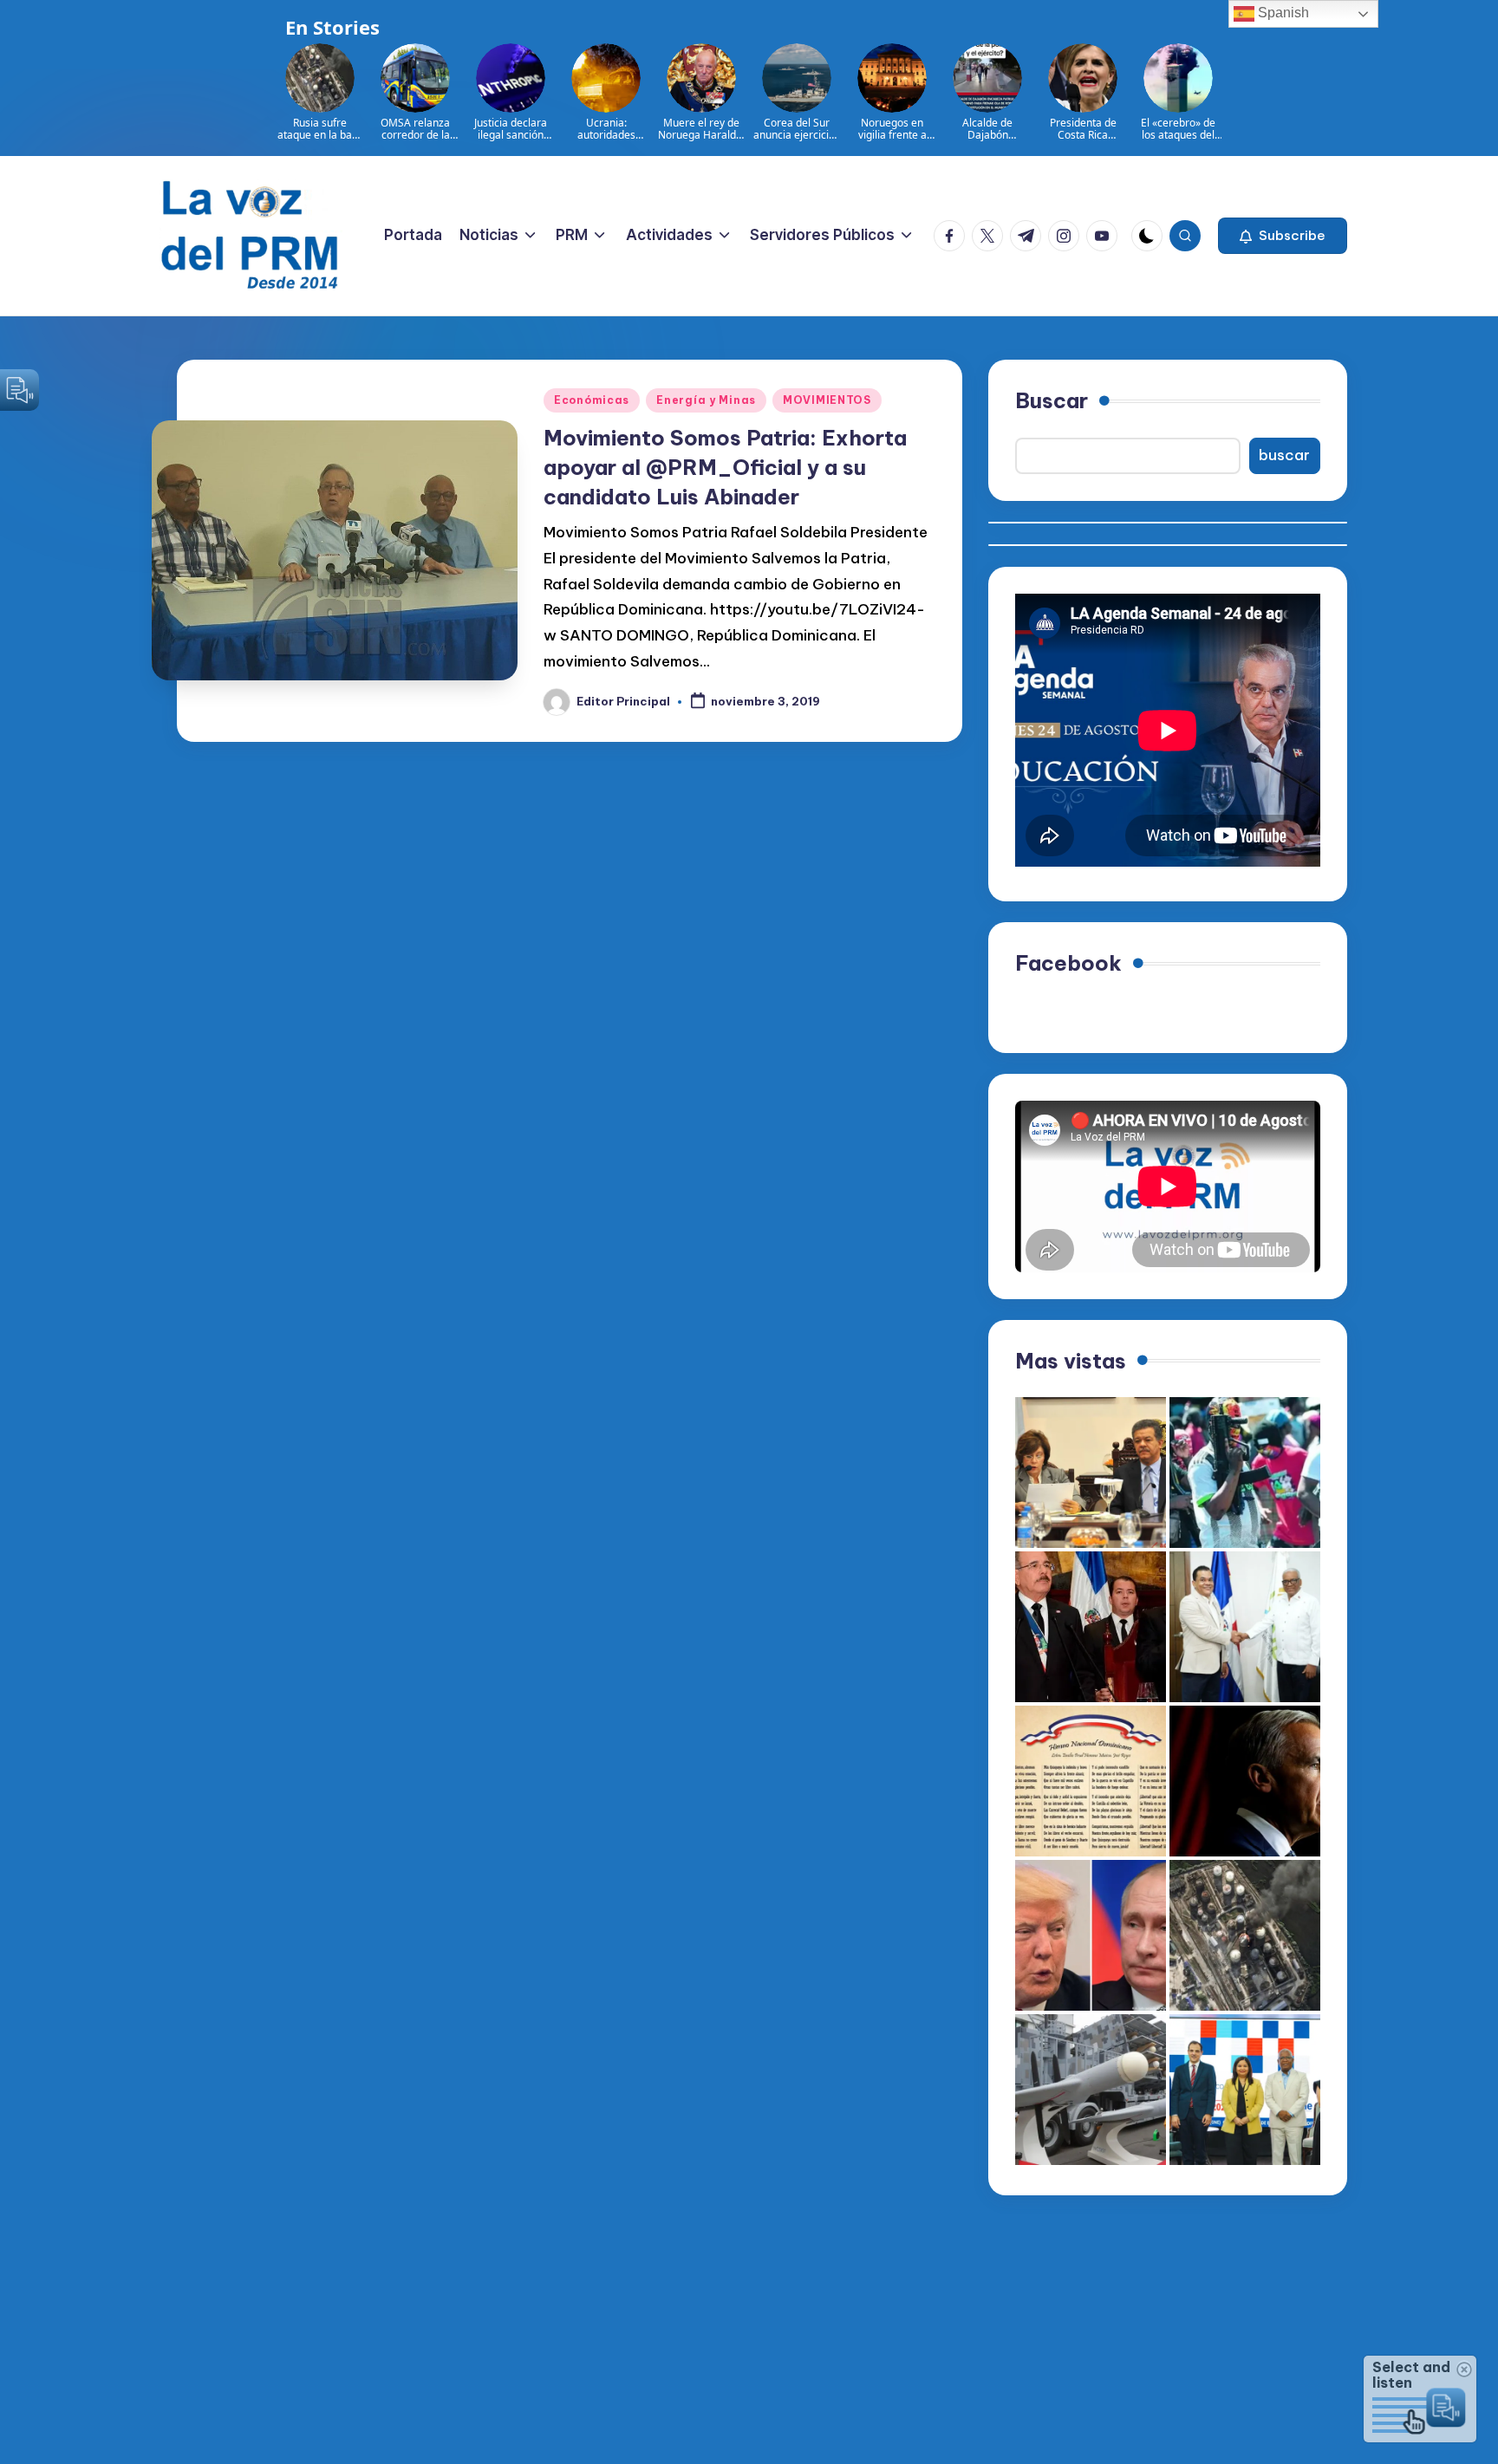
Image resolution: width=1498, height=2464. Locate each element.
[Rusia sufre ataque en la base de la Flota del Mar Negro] (1245, 1935)
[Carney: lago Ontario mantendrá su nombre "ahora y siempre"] (1245, 1781)
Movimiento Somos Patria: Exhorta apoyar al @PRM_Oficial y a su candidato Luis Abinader (725, 467)
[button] (1283, 236)
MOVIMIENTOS (827, 400)
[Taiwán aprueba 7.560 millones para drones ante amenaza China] (1091, 2090)
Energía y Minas (706, 400)
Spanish (1282, 13)
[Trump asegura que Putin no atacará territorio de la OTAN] (1091, 1935)
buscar (1284, 455)
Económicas (592, 400)
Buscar (1052, 400)
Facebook (1068, 963)
